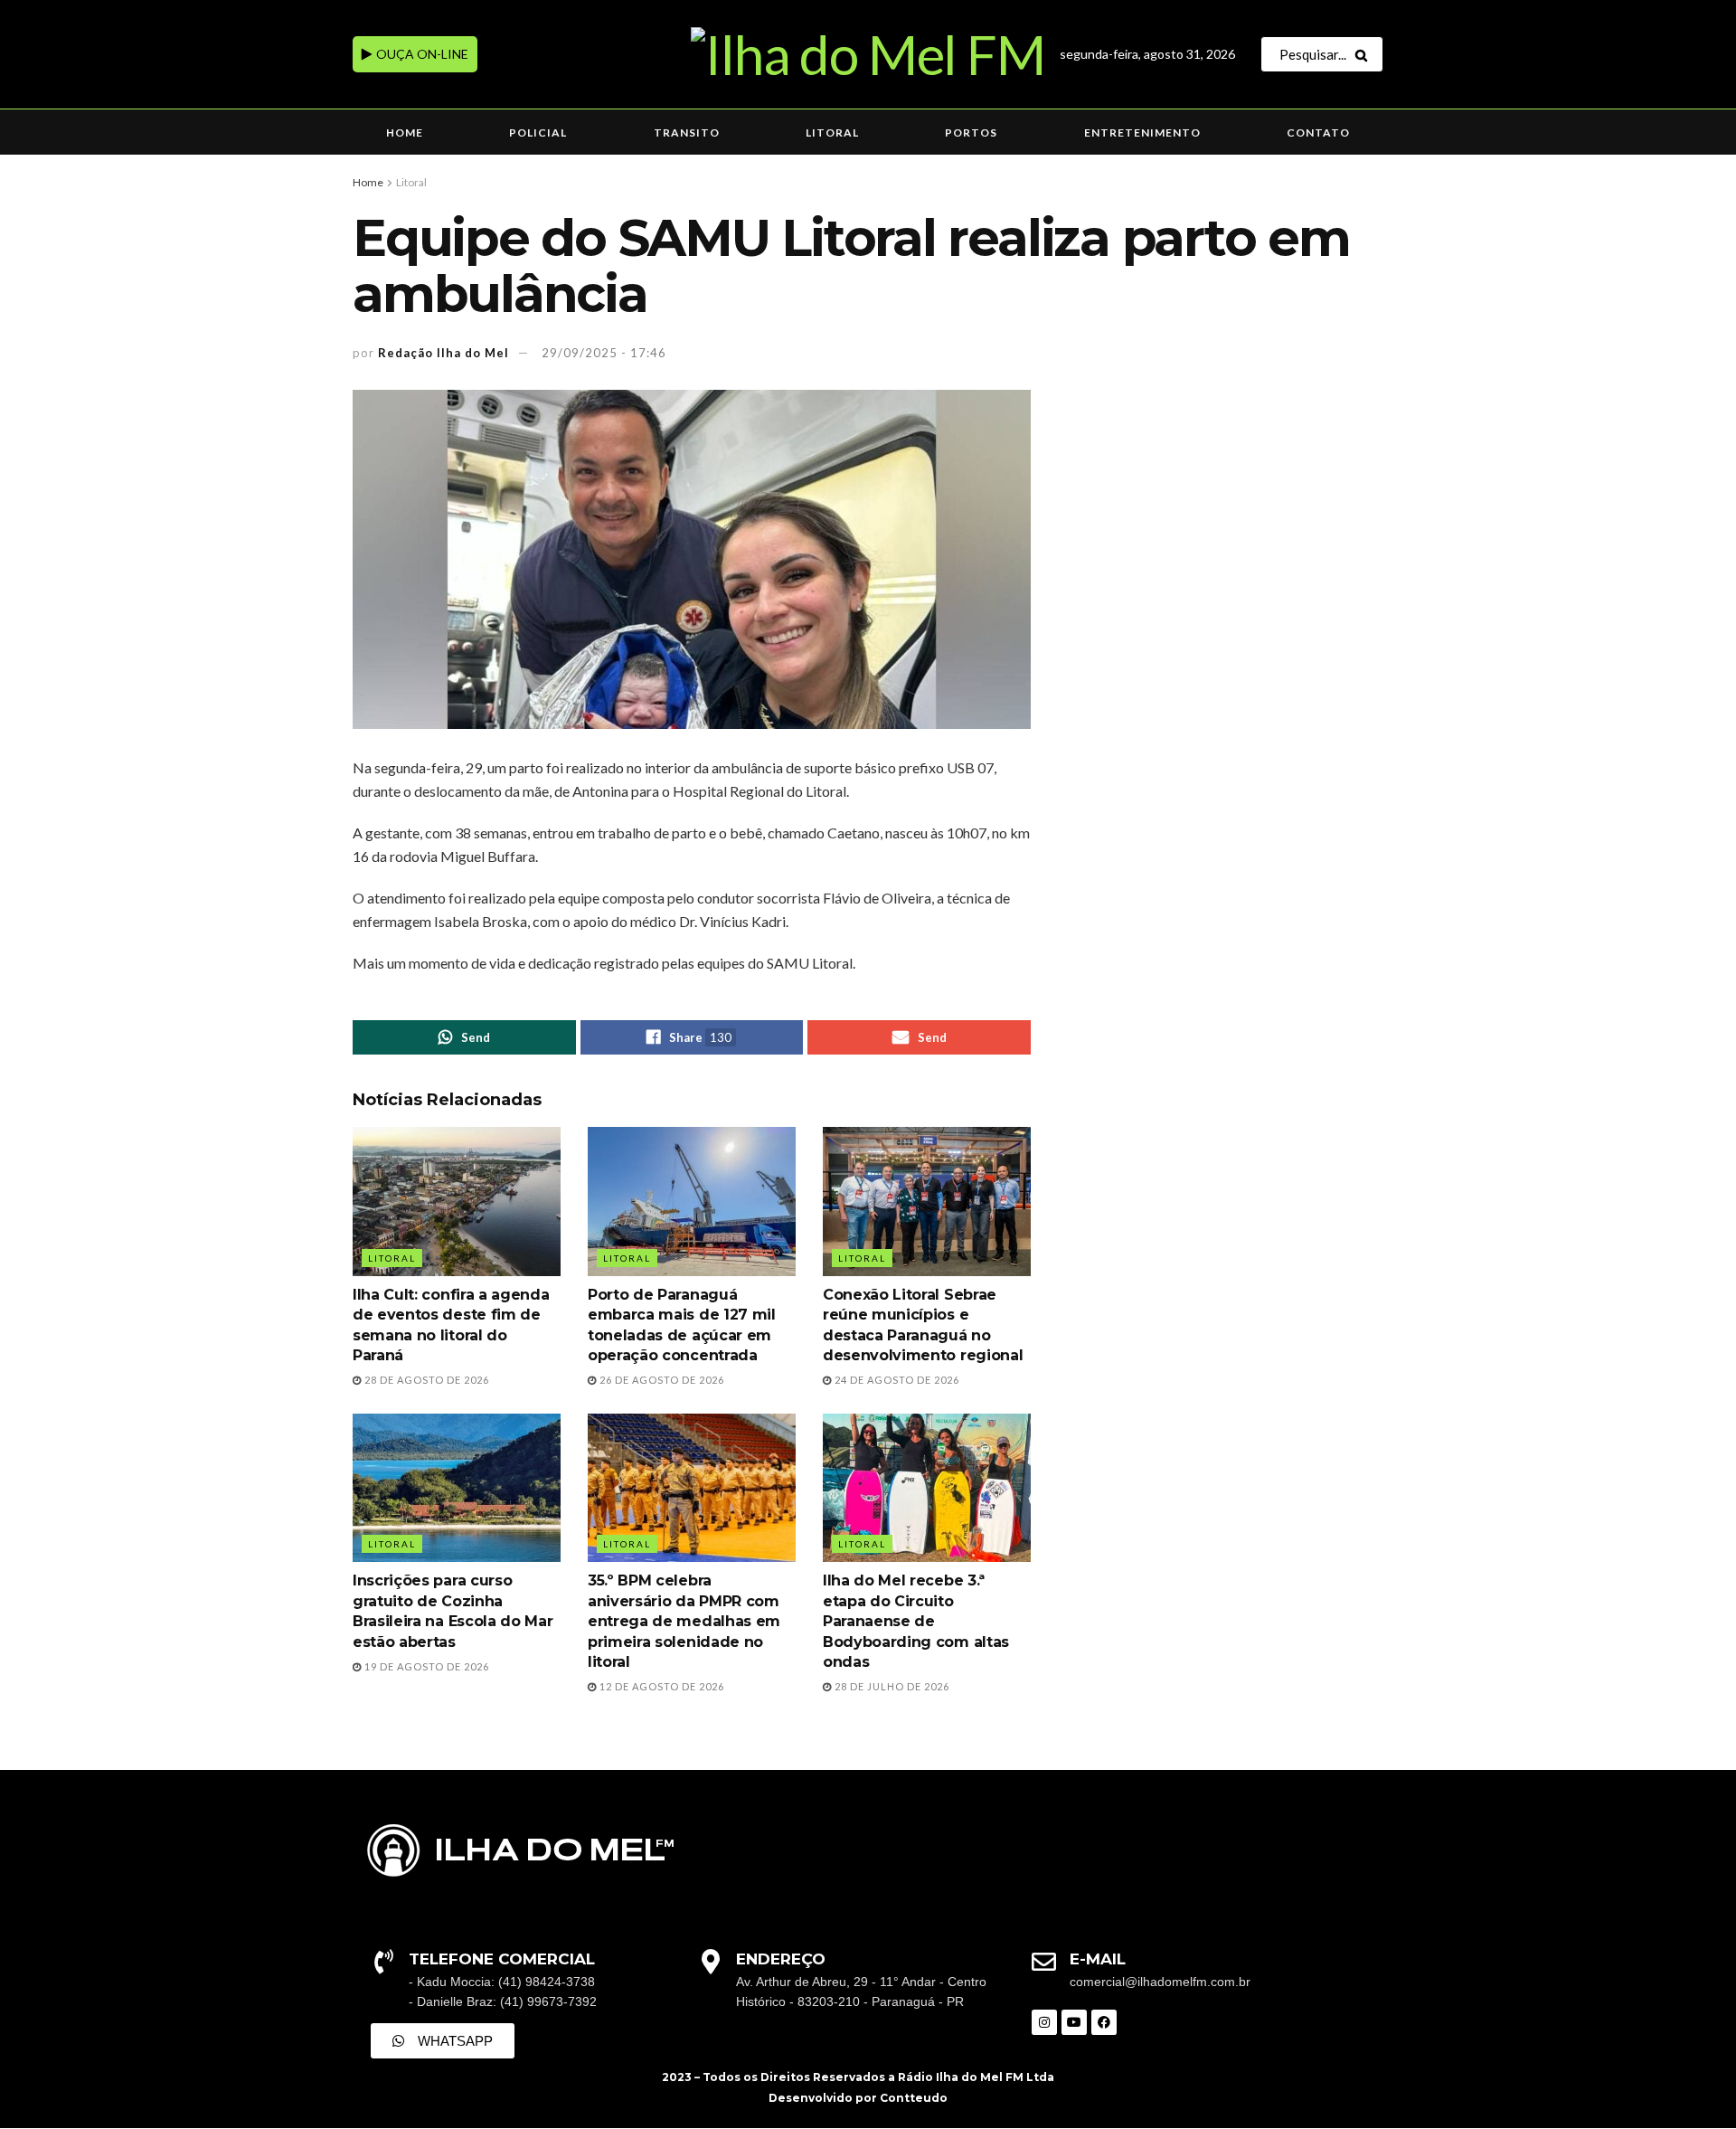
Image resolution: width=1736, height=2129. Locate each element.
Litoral (832, 132)
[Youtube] (1074, 2022)
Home (405, 132)
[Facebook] (1104, 2022)
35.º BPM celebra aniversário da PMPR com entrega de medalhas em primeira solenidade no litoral (684, 1621)
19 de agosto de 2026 (425, 1666)
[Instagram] (1044, 2022)
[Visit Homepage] (868, 54)
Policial (538, 132)
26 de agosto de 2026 (660, 1380)
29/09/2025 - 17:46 (604, 353)
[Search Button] (1365, 54)
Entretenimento (1142, 132)
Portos (971, 132)
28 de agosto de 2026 (425, 1380)
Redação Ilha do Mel (443, 353)
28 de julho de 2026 (891, 1686)
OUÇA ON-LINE (421, 54)
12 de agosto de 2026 (660, 1686)
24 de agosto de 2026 (896, 1380)
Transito (687, 132)
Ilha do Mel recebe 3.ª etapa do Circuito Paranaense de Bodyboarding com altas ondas (916, 1621)
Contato (1318, 132)
